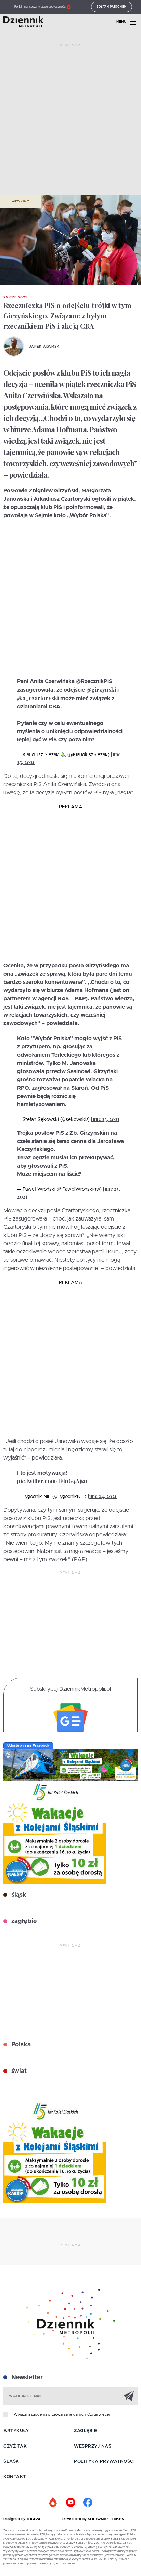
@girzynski (101, 689)
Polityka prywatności (104, 2461)
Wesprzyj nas (93, 2446)
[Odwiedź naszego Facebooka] (88, 2503)
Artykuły (21, 202)
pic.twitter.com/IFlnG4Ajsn (52, 1481)
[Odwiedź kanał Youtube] (70, 2503)
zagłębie (23, 1921)
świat (18, 2071)
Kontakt (15, 2477)
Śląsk (11, 2461)
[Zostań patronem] (53, 2503)
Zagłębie (85, 2431)
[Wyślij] (129, 2396)
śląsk (18, 1895)
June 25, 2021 (105, 1119)
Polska (20, 2045)
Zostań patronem (112, 7)
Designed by (15, 2519)
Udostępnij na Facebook (28, 1746)
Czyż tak (15, 2446)
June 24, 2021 (102, 1496)
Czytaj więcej (98, 2414)
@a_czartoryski (38, 698)
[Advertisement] (70, 122)
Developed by (75, 2519)
